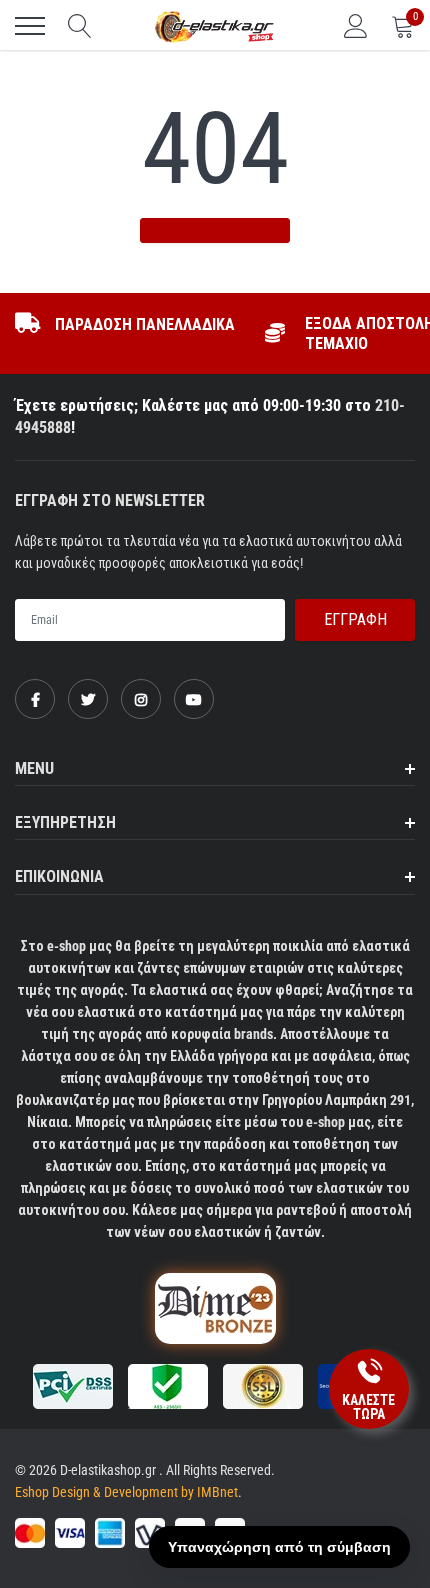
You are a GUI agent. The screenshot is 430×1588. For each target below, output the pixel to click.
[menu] (30, 26)
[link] (35, 699)
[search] (80, 26)
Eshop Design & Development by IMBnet (126, 1492)
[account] (356, 26)
